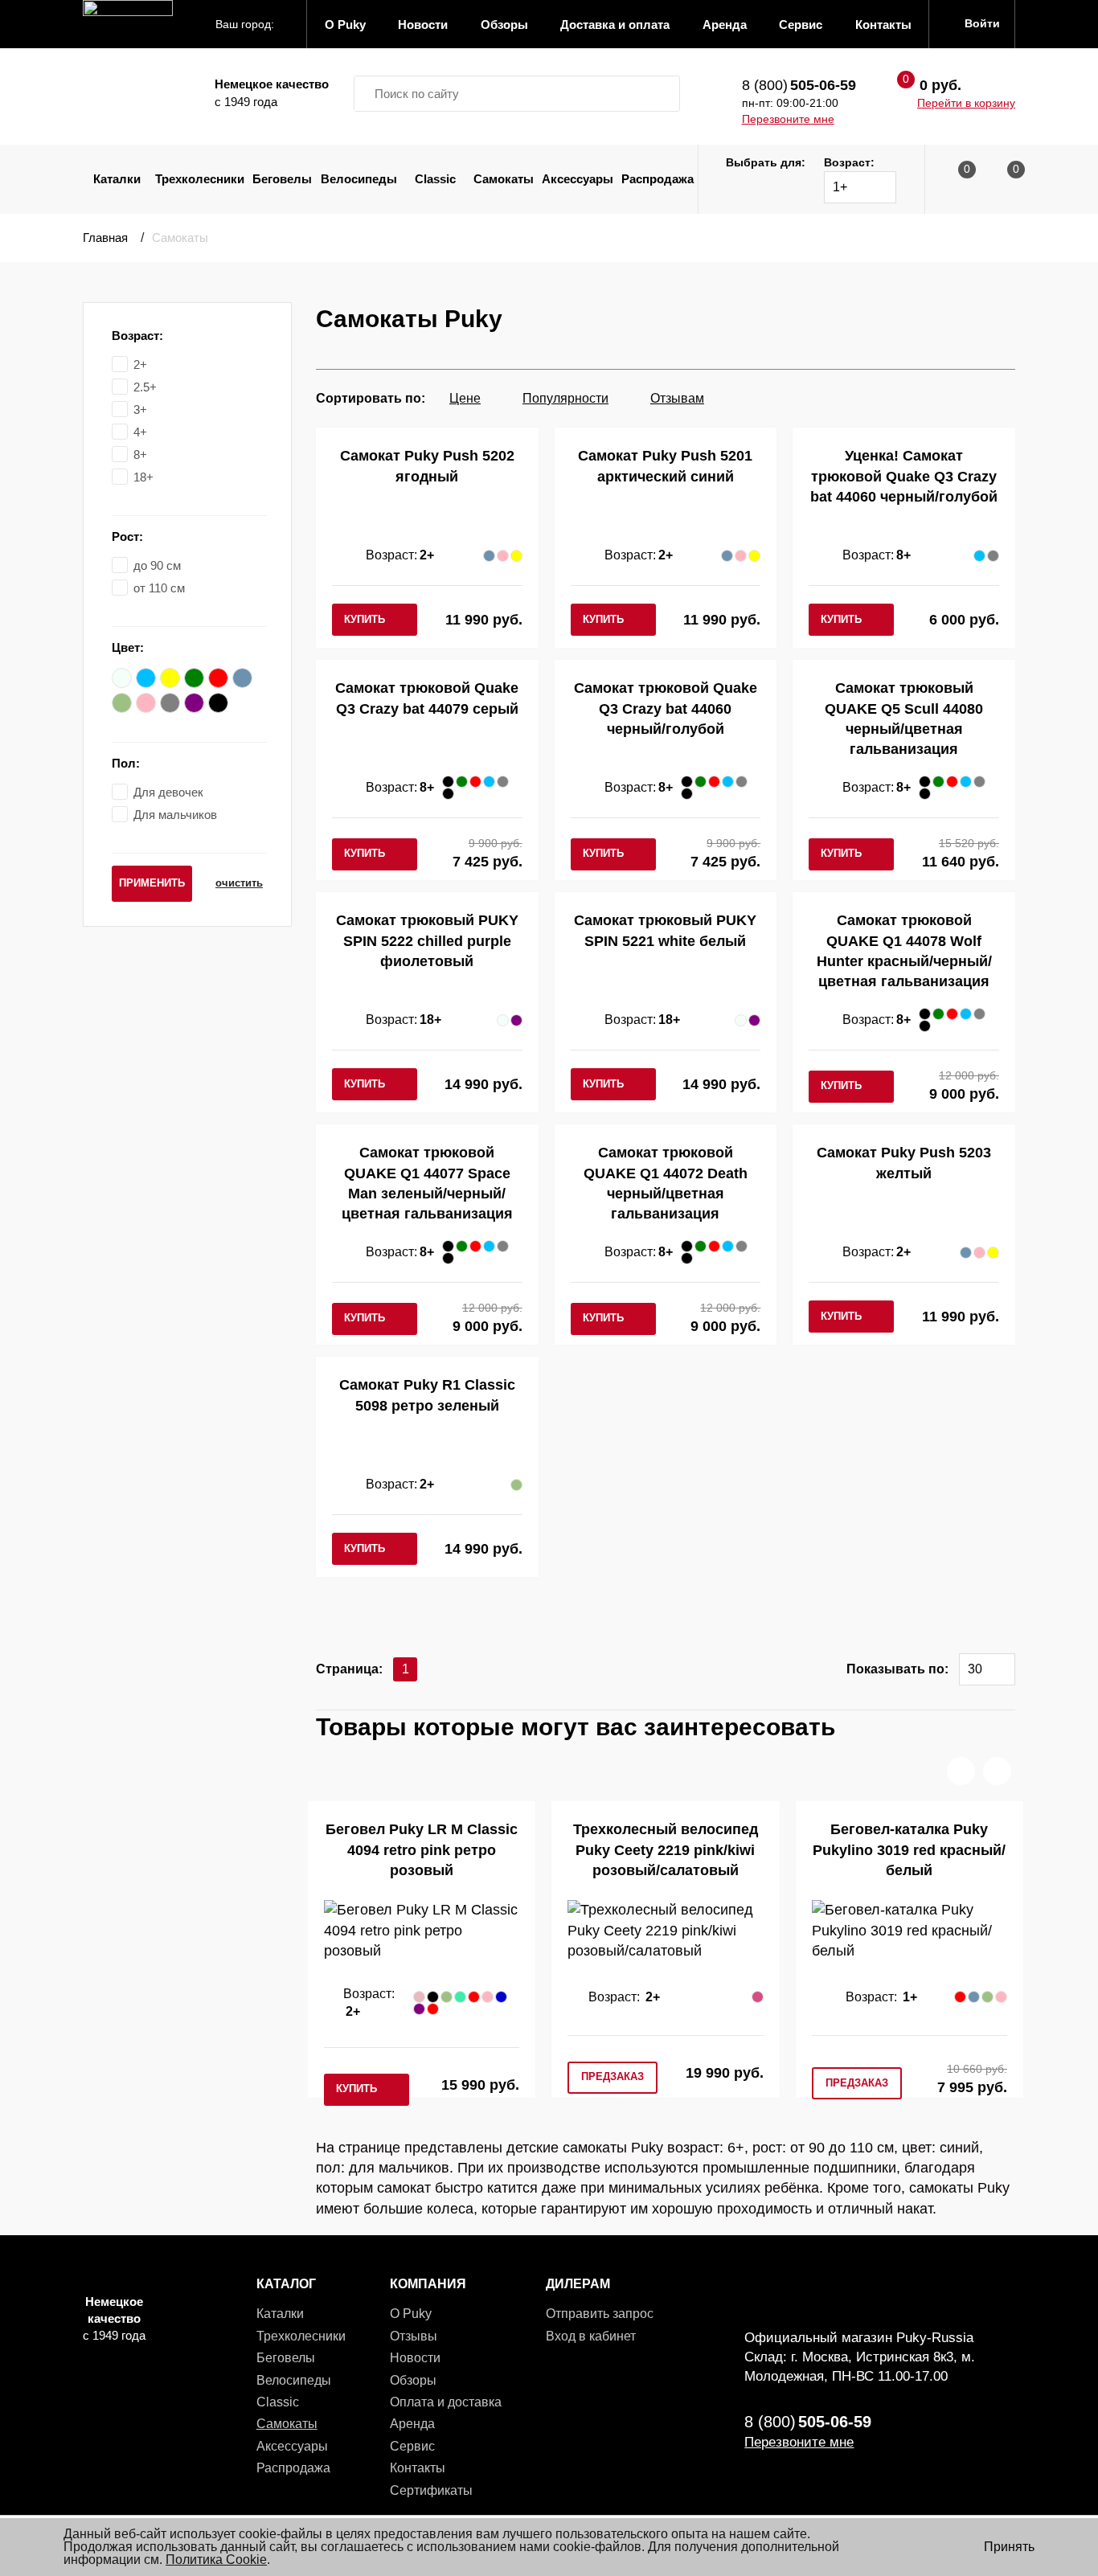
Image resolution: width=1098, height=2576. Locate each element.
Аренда (412, 2424)
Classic (435, 179)
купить (365, 619)
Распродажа (658, 179)
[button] (961, 1771)
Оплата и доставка (446, 2402)
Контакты (418, 2468)
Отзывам (677, 398)
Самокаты (504, 179)
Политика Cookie (216, 2560)
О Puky (411, 2314)
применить (152, 883)
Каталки (117, 179)
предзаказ (613, 2076)
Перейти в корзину (966, 103)
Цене (465, 398)
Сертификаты (431, 2490)
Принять (1009, 2547)
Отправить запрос (600, 2314)
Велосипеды (359, 179)
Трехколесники (200, 179)
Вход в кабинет (591, 2336)
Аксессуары (578, 179)
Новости (415, 2358)
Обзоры (413, 2380)
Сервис (412, 2446)
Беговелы (282, 179)
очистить (239, 883)
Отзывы (414, 2336)
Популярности (565, 398)
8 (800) (799, 85)
